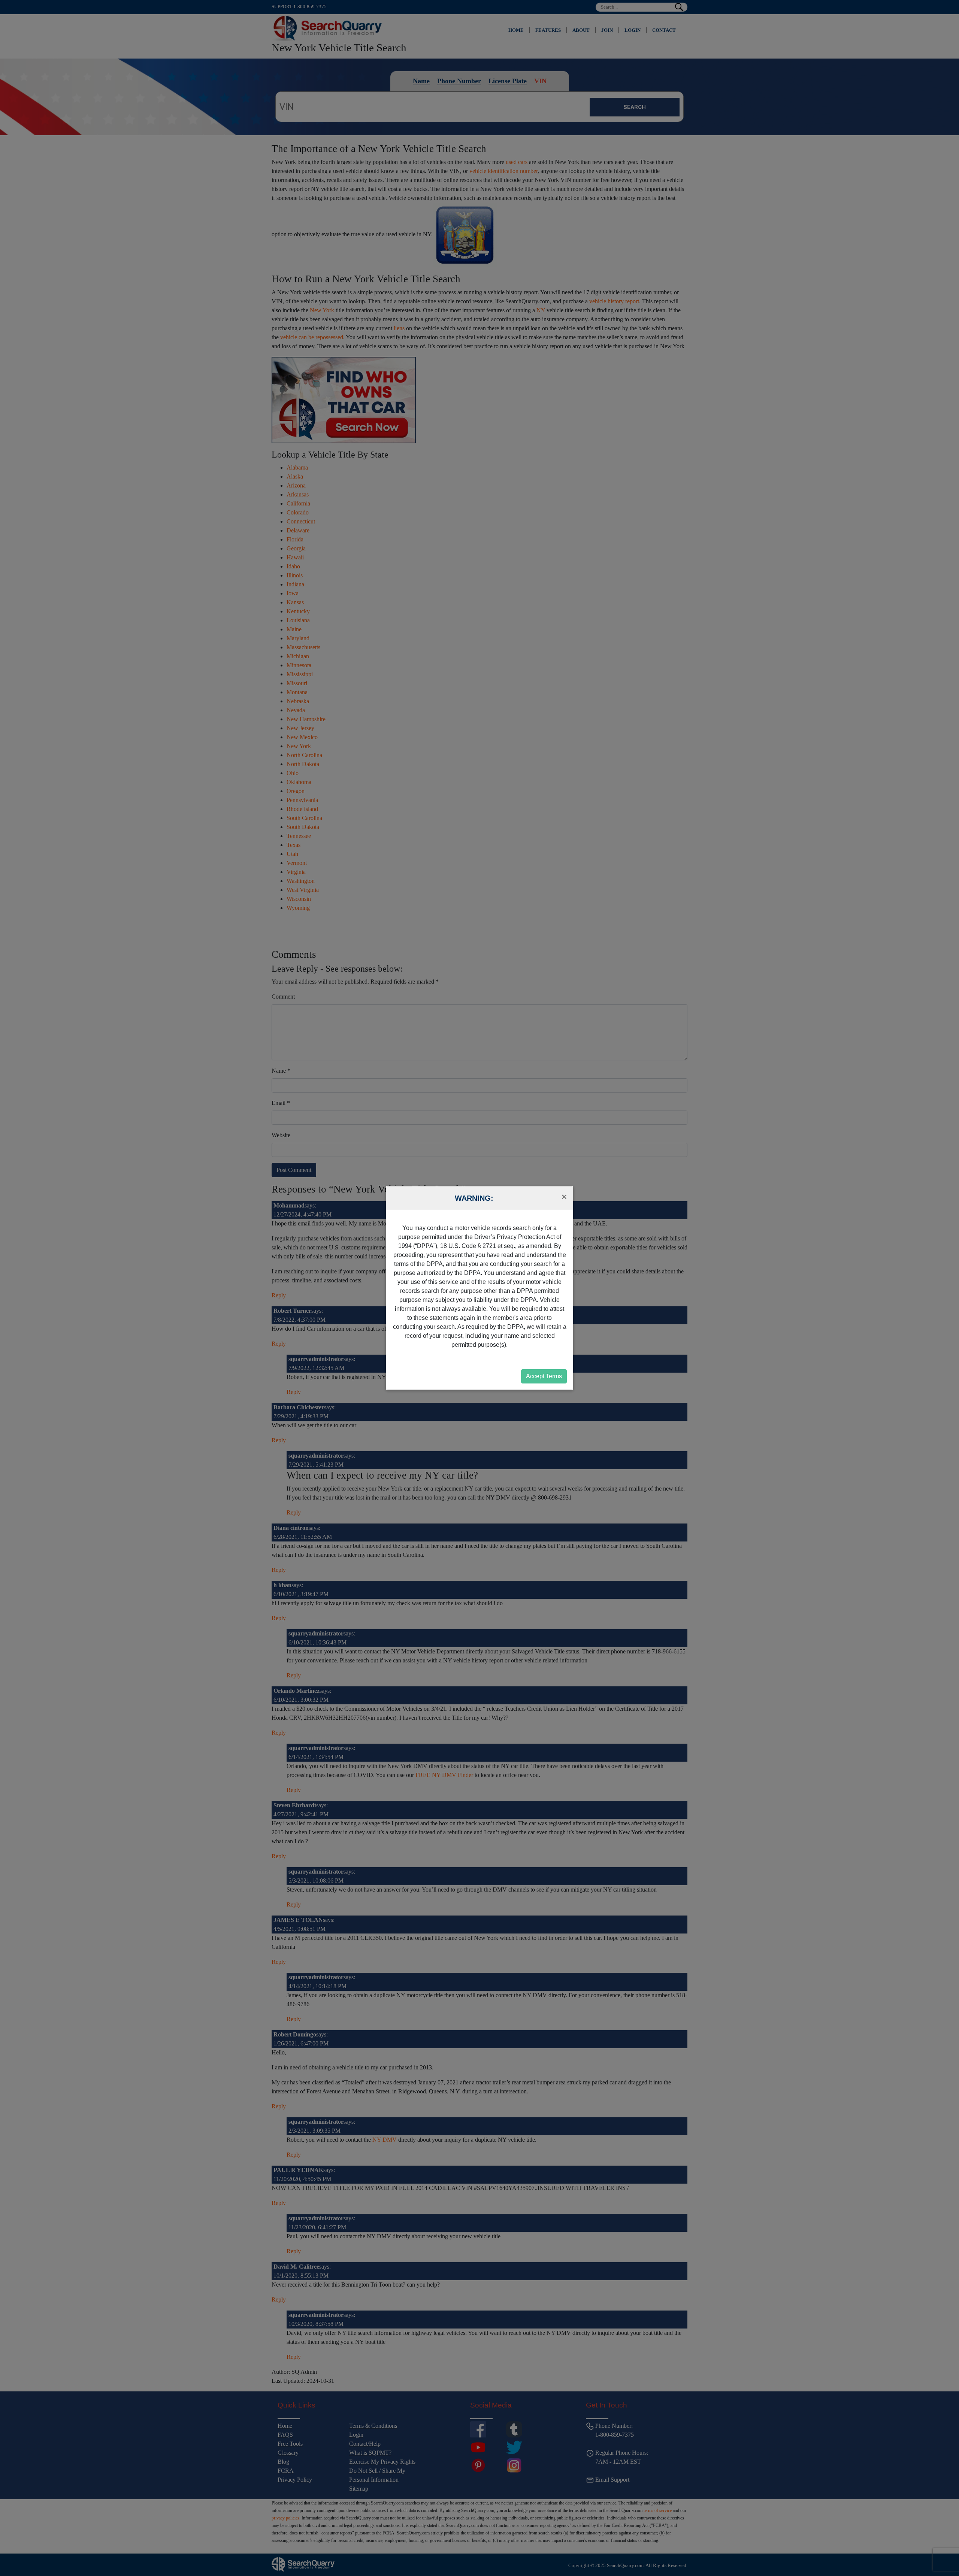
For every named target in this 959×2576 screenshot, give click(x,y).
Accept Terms (544, 1376)
